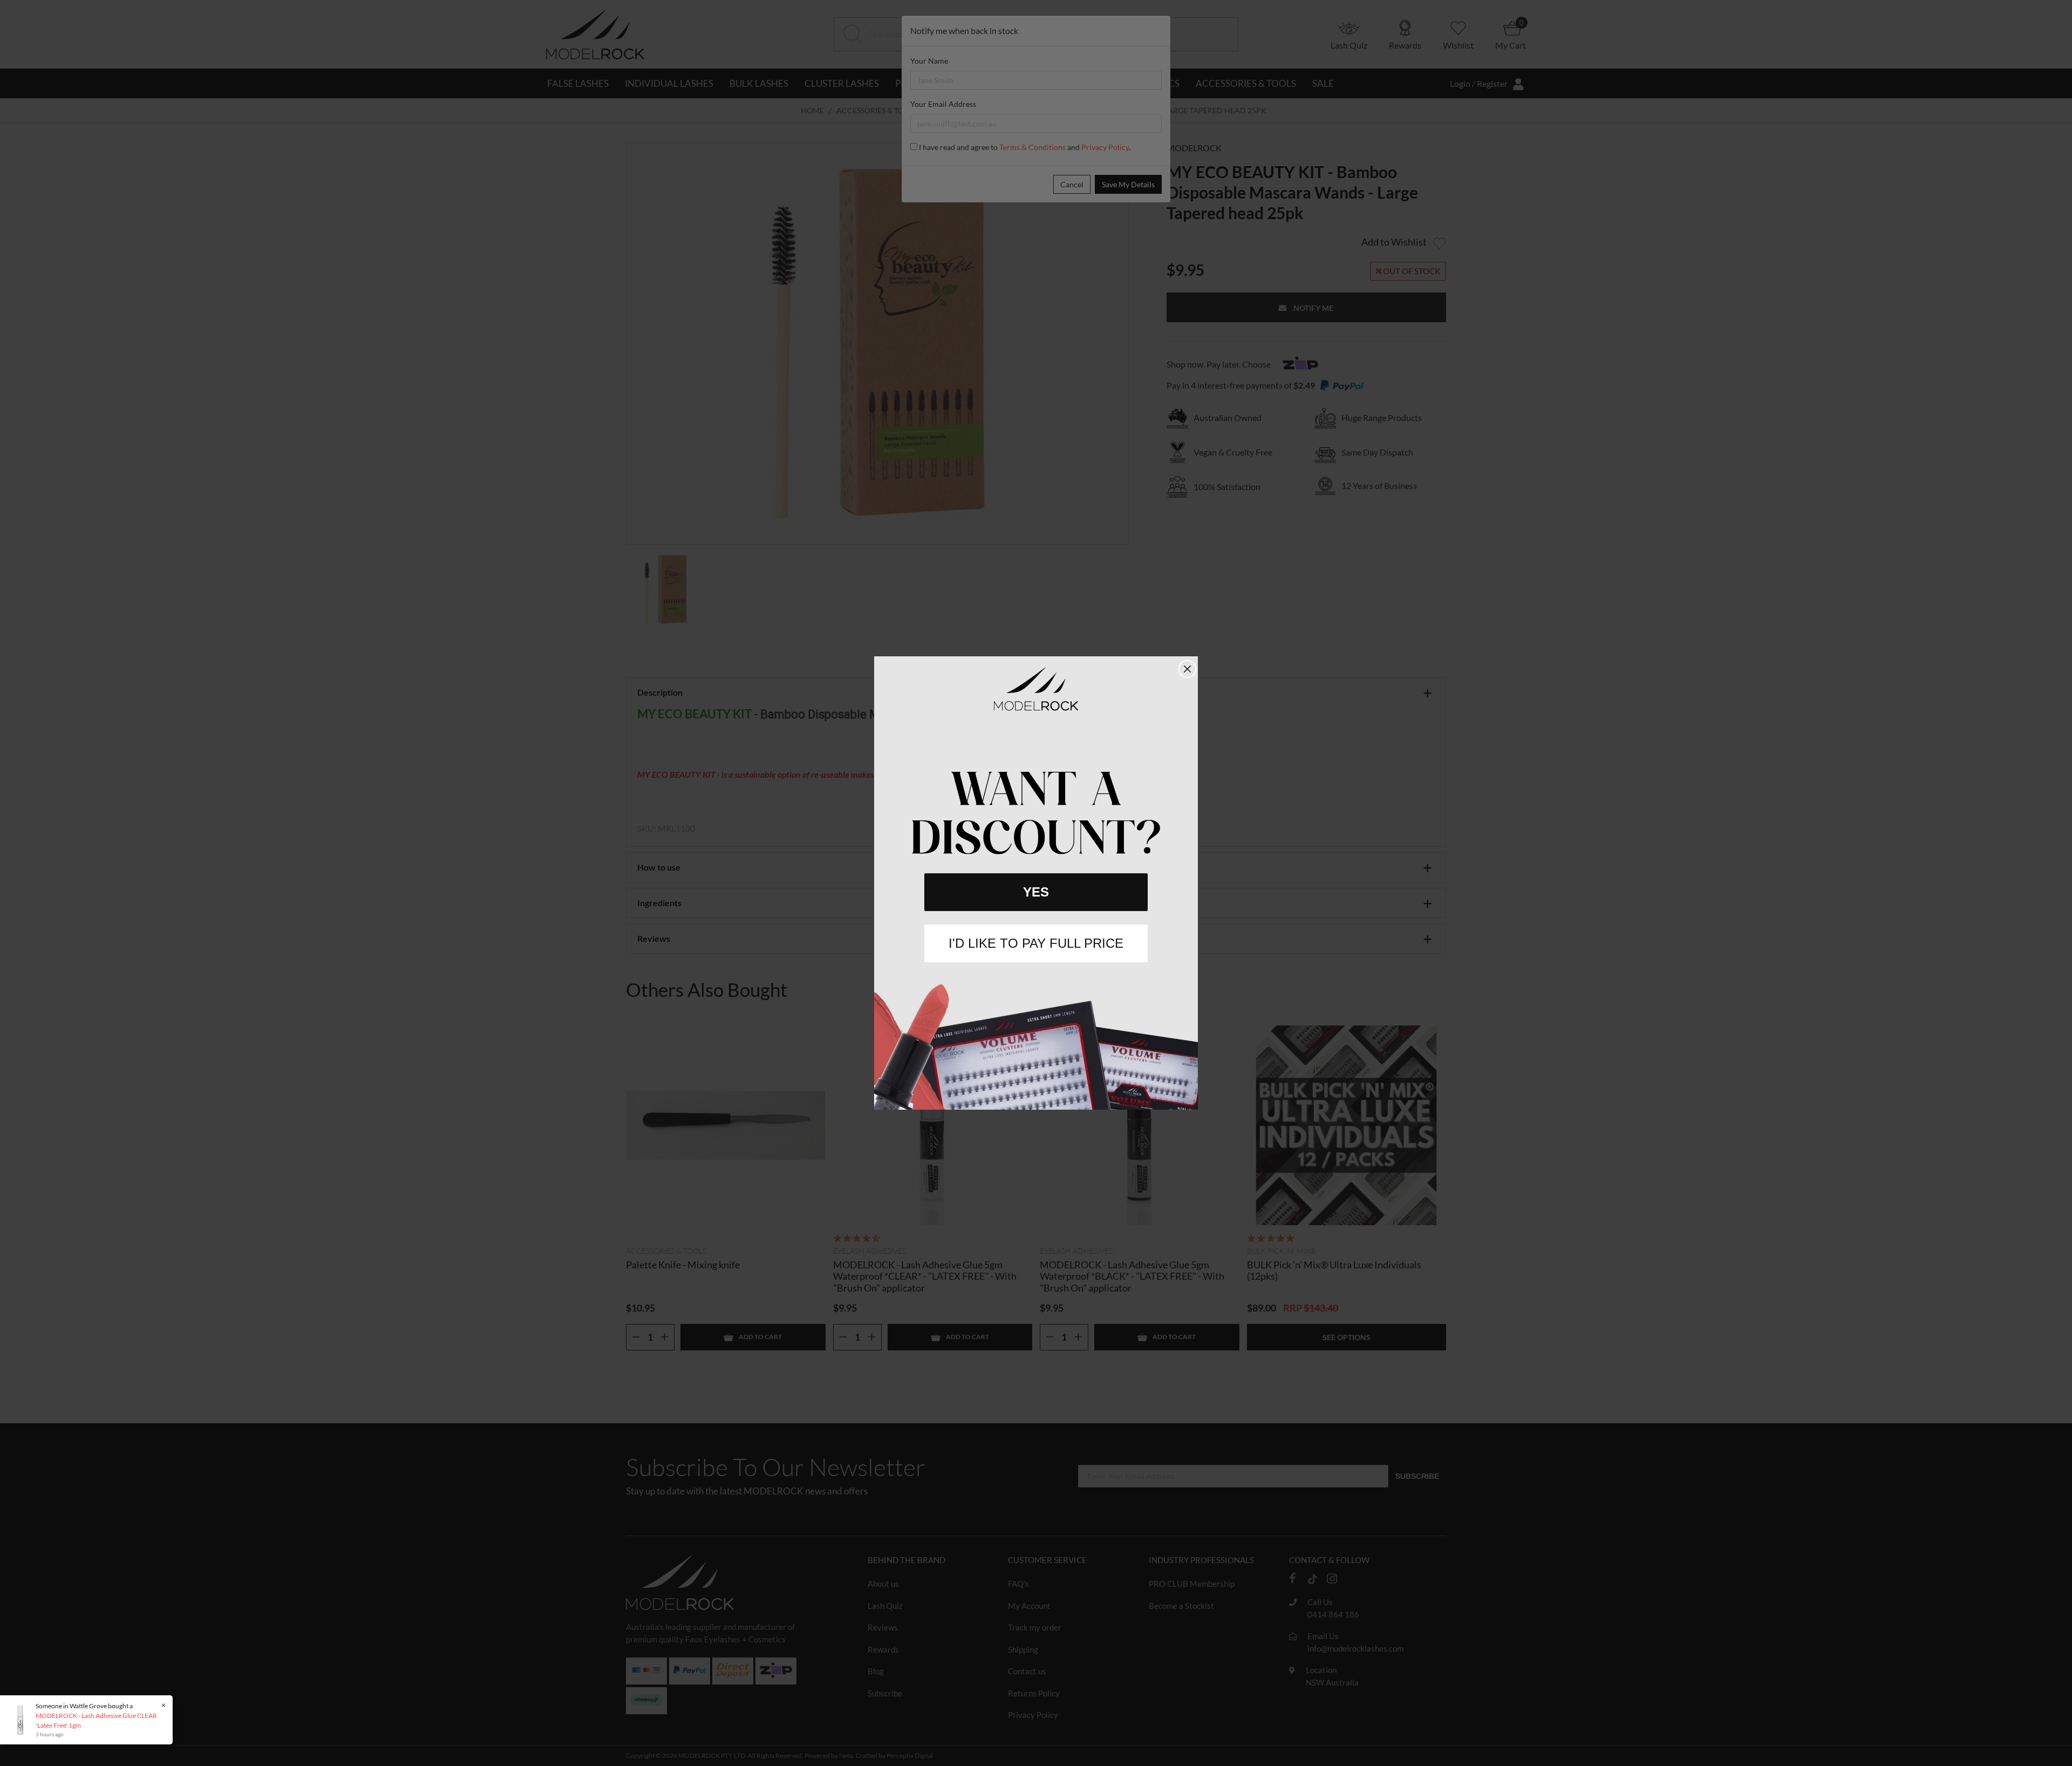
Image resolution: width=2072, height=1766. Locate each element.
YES (1036, 892)
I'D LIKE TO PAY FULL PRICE (1036, 943)
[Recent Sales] (19, 1719)
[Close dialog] (1187, 669)
